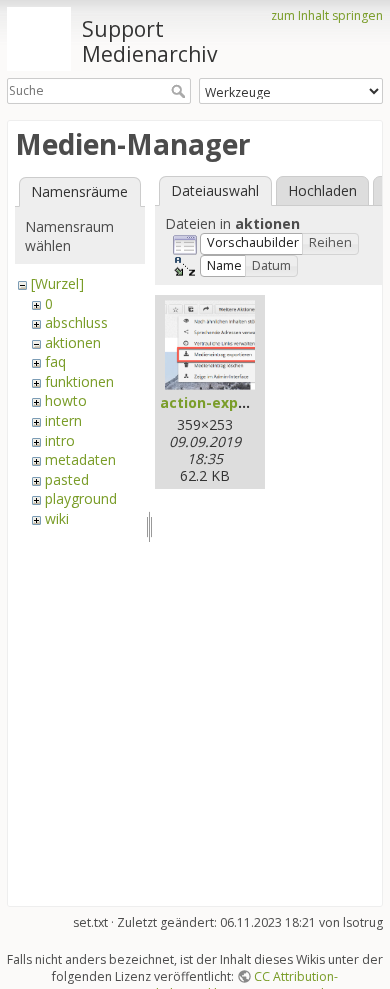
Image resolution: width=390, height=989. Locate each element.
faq (55, 361)
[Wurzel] (57, 283)
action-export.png (226, 402)
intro (60, 440)
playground (81, 498)
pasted (67, 479)
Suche (180, 91)
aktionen (73, 342)
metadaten (80, 459)
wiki (57, 518)
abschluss (76, 322)
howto (66, 400)
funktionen (79, 381)
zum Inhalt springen (327, 15)
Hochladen (322, 190)
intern (63, 420)
